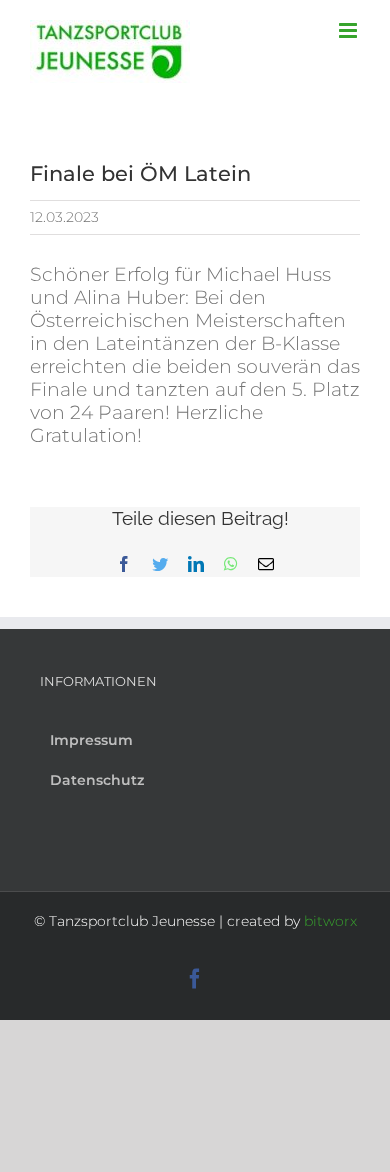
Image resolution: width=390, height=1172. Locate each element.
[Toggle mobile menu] (349, 30)
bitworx (330, 921)
